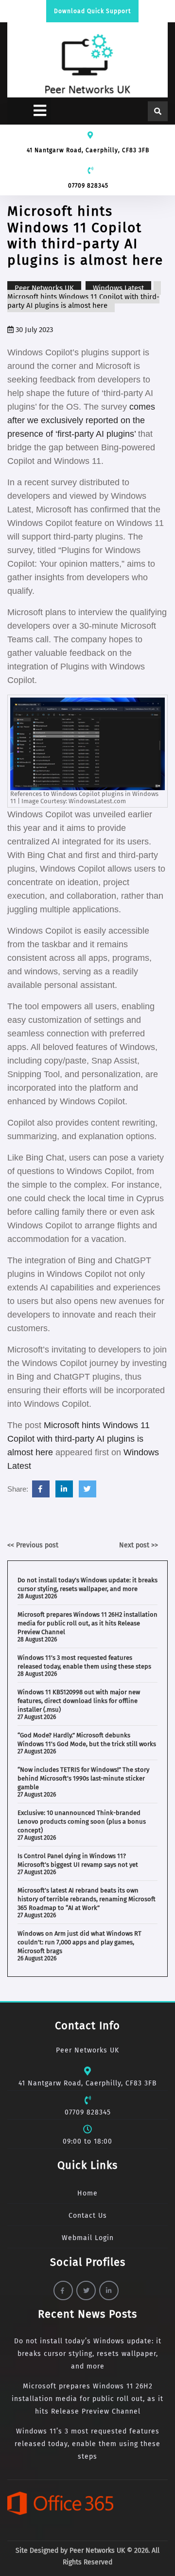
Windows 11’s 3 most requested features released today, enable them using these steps (87, 2444)
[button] (29, 111)
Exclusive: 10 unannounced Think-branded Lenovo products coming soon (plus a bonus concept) (82, 1821)
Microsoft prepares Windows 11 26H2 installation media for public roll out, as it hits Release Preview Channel (87, 1623)
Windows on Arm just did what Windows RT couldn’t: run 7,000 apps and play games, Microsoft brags (79, 1942)
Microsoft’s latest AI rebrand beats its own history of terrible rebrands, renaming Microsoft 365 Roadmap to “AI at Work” (87, 1899)
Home (87, 2193)
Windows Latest (118, 288)
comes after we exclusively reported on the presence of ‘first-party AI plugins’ (81, 420)
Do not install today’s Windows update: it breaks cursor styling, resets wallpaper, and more (88, 2354)
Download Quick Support (92, 11)
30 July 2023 (33, 330)
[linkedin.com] (64, 1489)
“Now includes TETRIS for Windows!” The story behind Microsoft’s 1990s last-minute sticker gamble (83, 1778)
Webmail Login (88, 2238)
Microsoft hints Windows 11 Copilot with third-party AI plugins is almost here (79, 1439)
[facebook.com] (41, 1489)
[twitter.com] (87, 1489)
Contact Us (88, 2216)
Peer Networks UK (44, 288)
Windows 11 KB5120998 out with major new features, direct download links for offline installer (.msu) (79, 1701)
